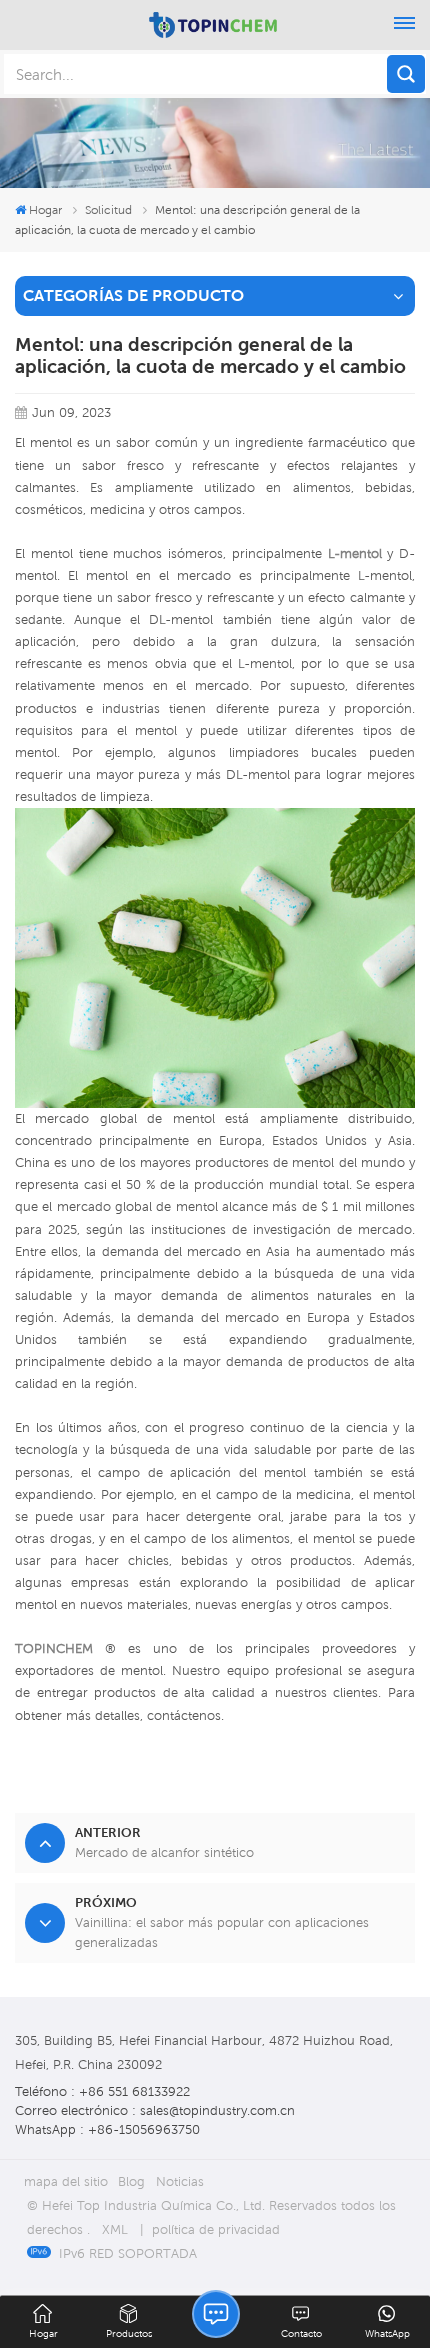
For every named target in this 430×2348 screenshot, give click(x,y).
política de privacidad (216, 2229)
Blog (131, 2181)
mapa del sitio (66, 2181)
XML (115, 2229)
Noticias (180, 2181)
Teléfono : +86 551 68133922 (102, 2091)
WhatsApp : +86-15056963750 (107, 2129)
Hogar (45, 209)
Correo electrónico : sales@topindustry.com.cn (155, 2110)
